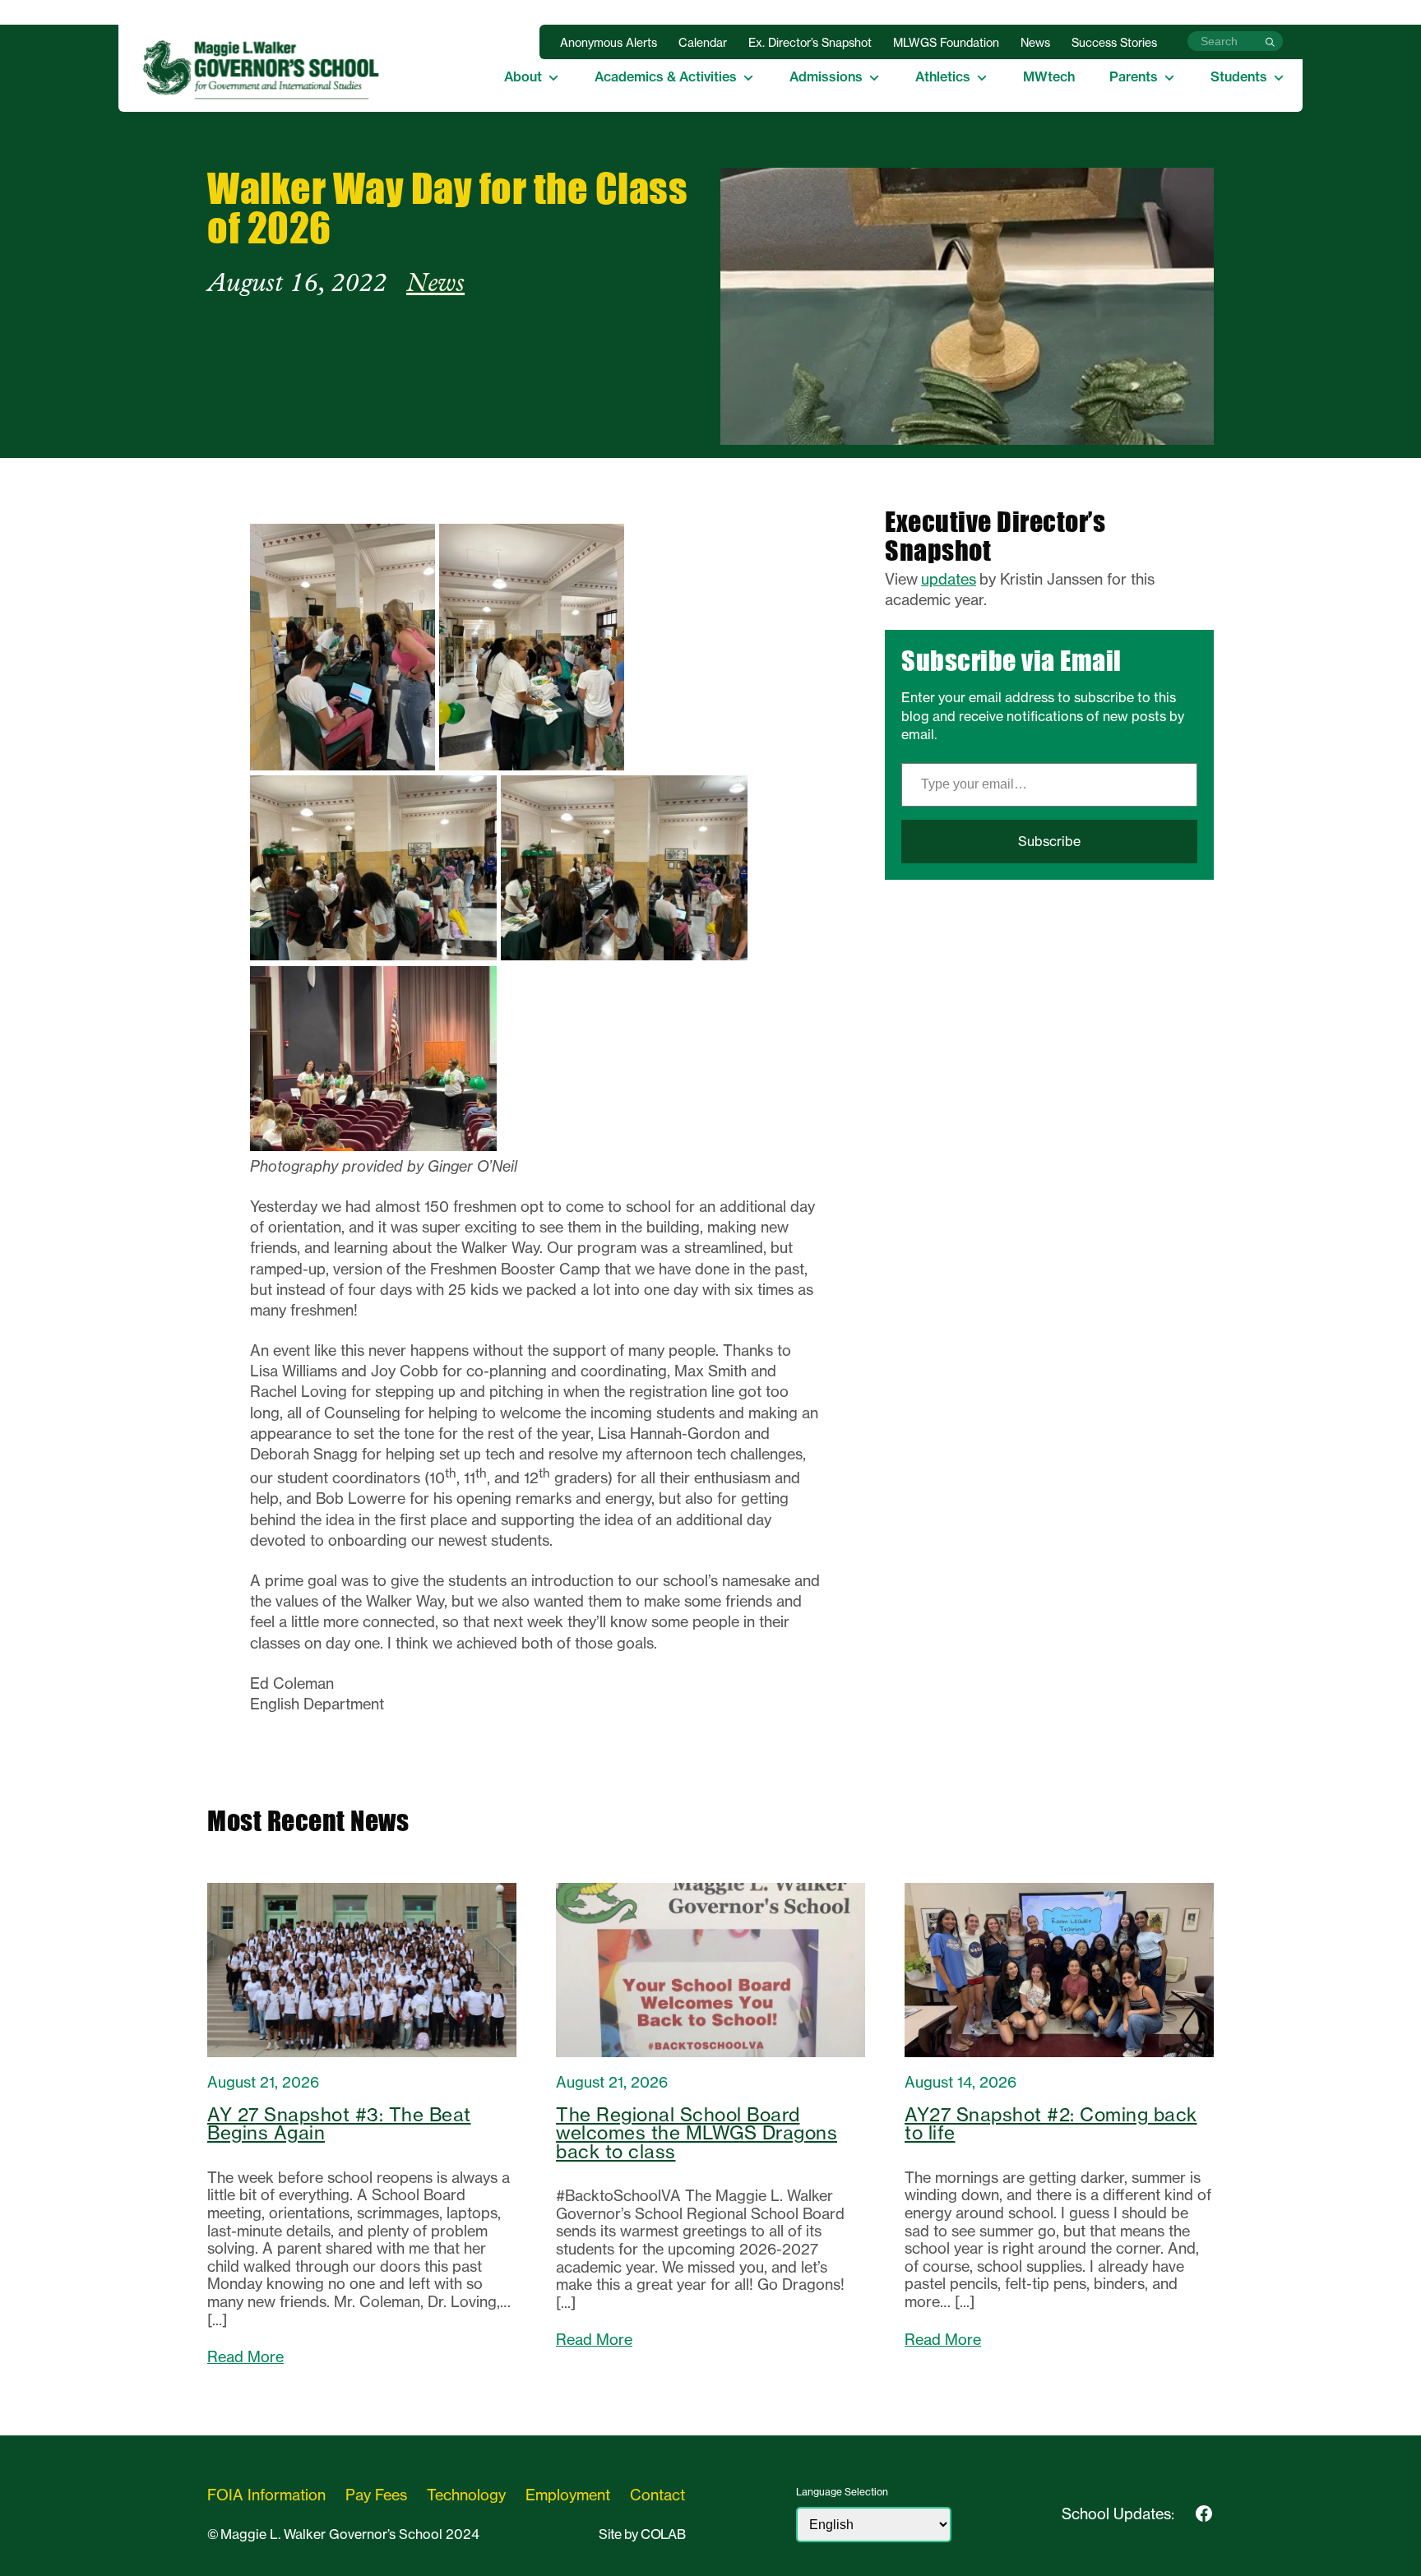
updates (949, 579)
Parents (1134, 76)
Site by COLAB (642, 2534)
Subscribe (1049, 841)
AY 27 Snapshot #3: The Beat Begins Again (339, 2124)
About (523, 76)
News (1035, 43)
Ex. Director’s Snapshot (810, 43)
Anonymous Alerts (609, 43)
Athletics (943, 76)
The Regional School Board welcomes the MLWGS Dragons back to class (697, 2133)
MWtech (1049, 76)
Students (1239, 76)
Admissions (826, 76)
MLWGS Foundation (946, 43)
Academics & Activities (666, 76)
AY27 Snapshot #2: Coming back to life (1051, 2124)
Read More (245, 2357)
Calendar (703, 43)
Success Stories (1114, 43)
